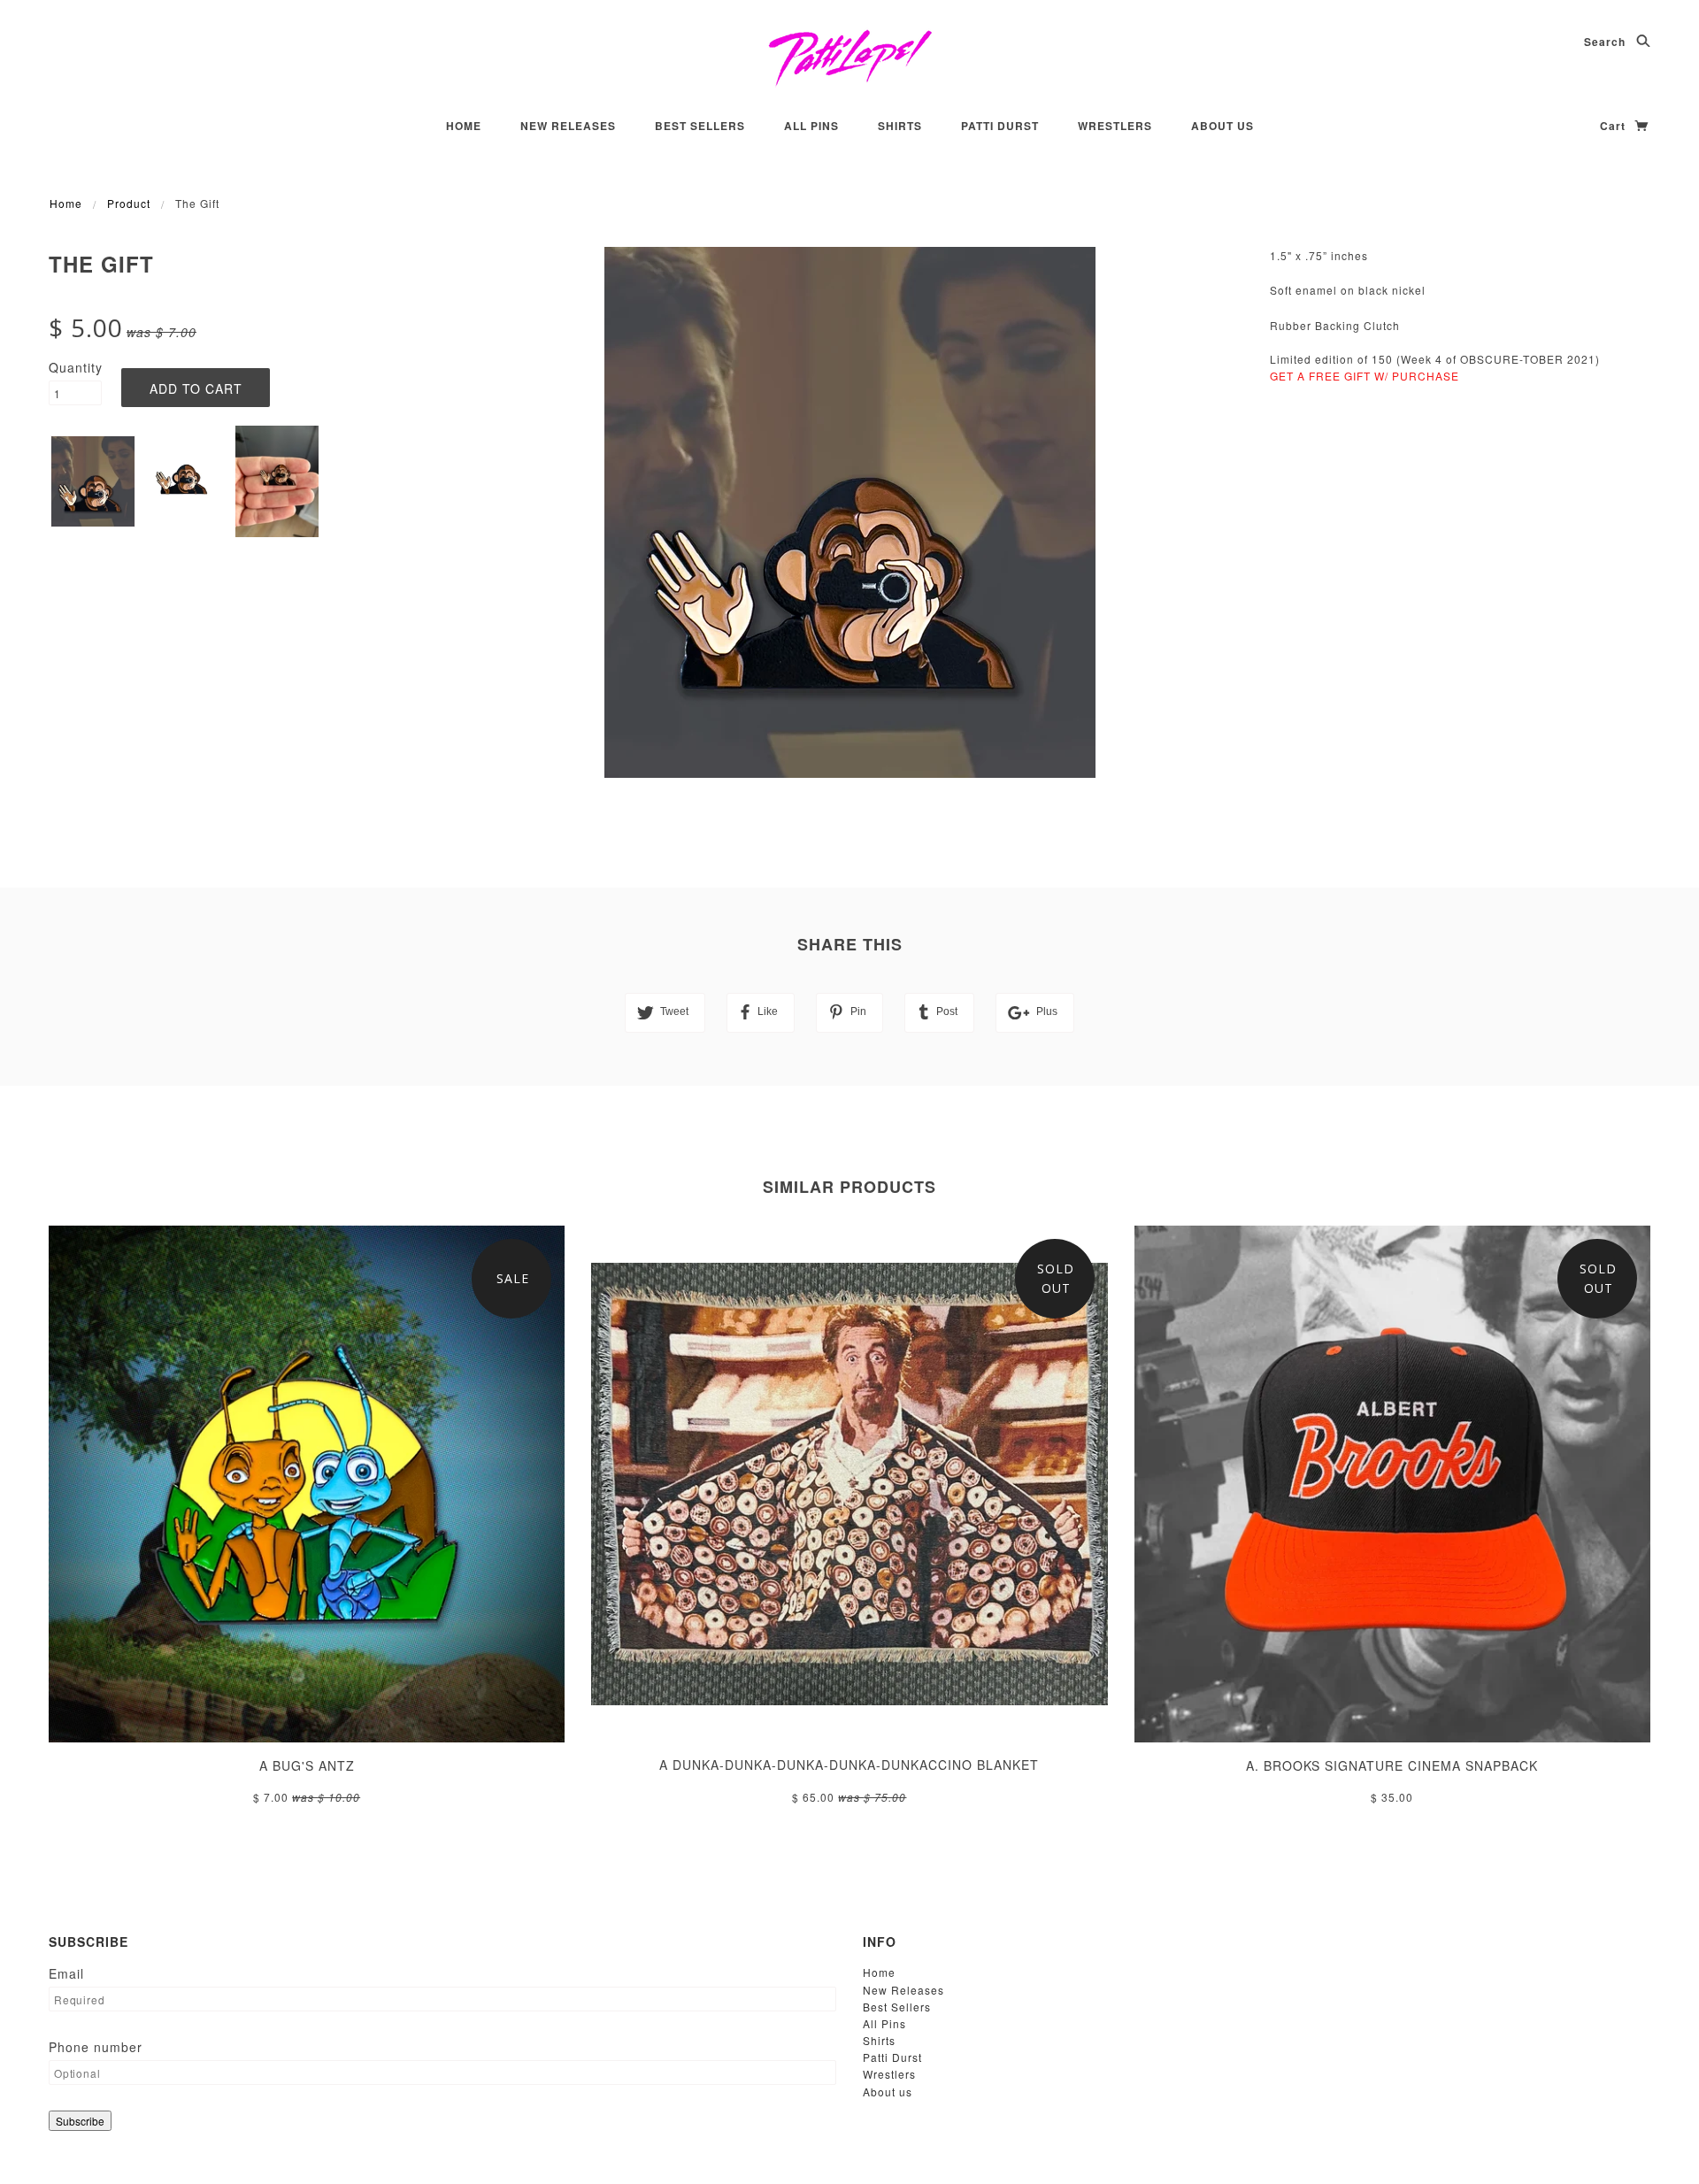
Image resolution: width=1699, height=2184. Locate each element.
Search (1607, 42)
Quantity (75, 367)
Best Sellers (700, 126)
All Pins (811, 126)
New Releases (568, 126)
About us (1222, 126)
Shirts (900, 126)
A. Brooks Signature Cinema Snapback (1392, 1765)
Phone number (96, 2047)
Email (66, 1973)
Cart (1614, 126)
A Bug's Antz (307, 1765)
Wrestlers (1115, 126)
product (129, 203)
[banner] (850, 58)
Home (464, 126)
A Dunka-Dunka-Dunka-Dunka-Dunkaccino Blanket (849, 1765)
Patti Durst (1000, 126)
